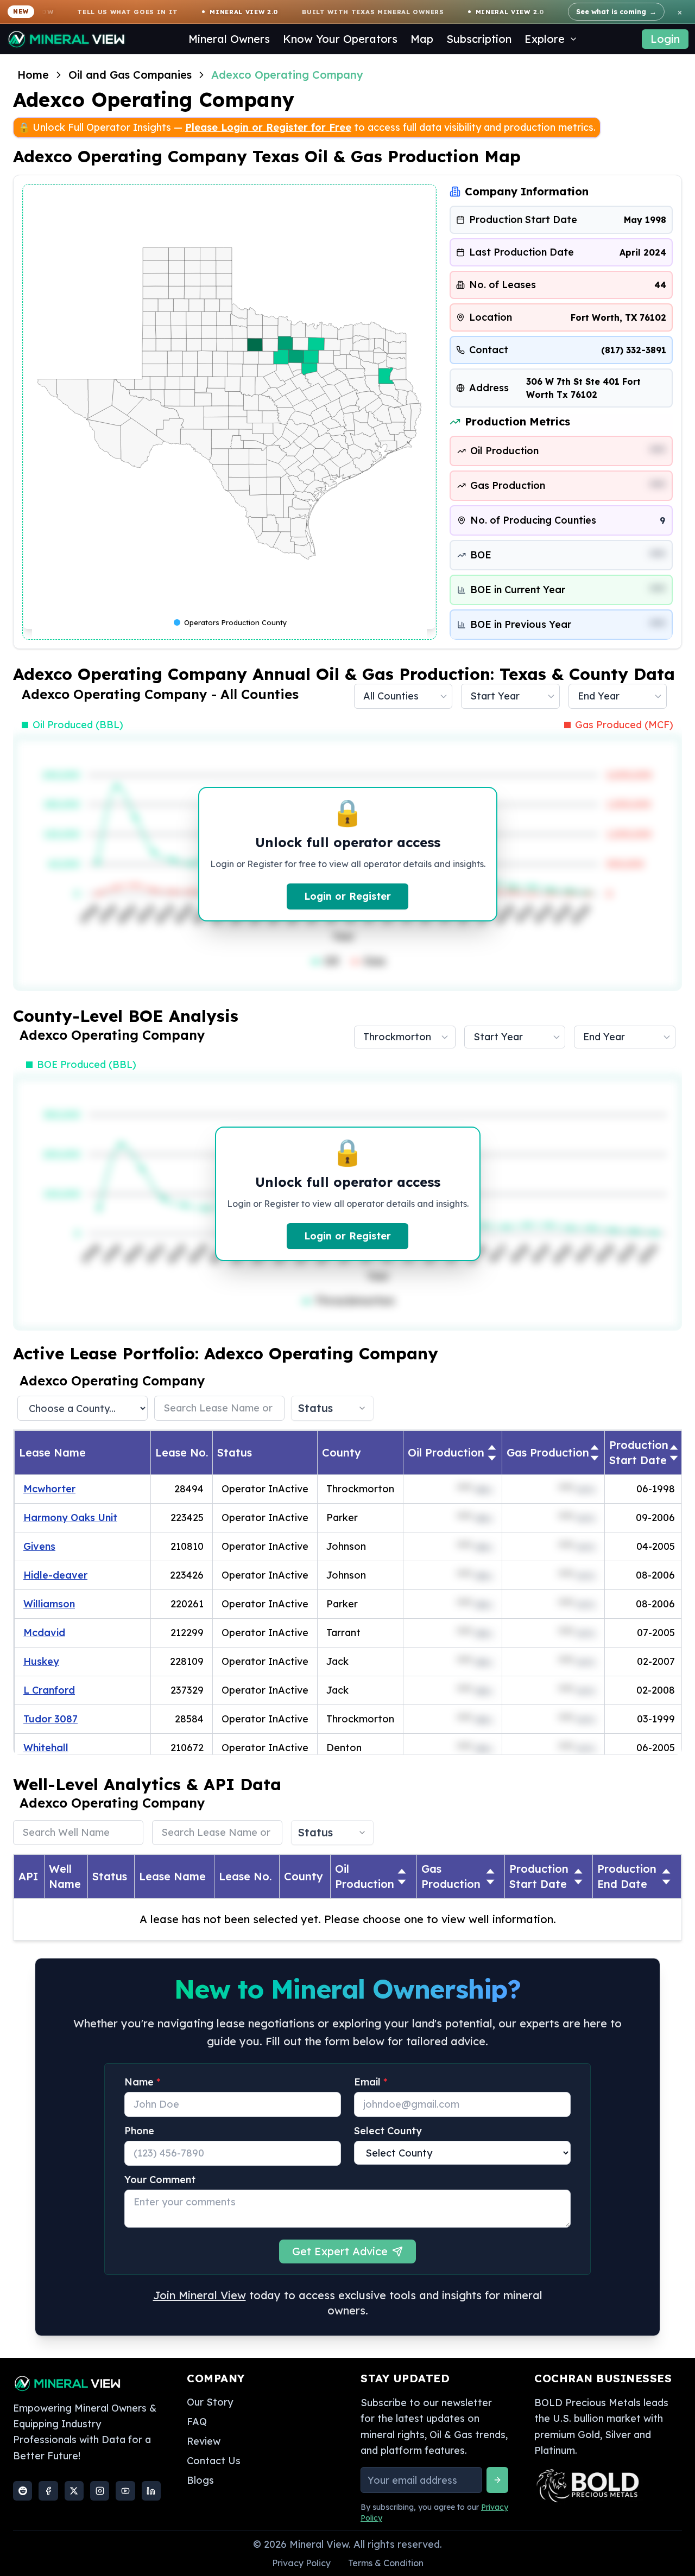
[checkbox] (387, 1214)
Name (401, 1070)
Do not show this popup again (460, 1214)
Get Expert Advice (556, 1238)
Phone (397, 1114)
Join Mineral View (443, 1272)
